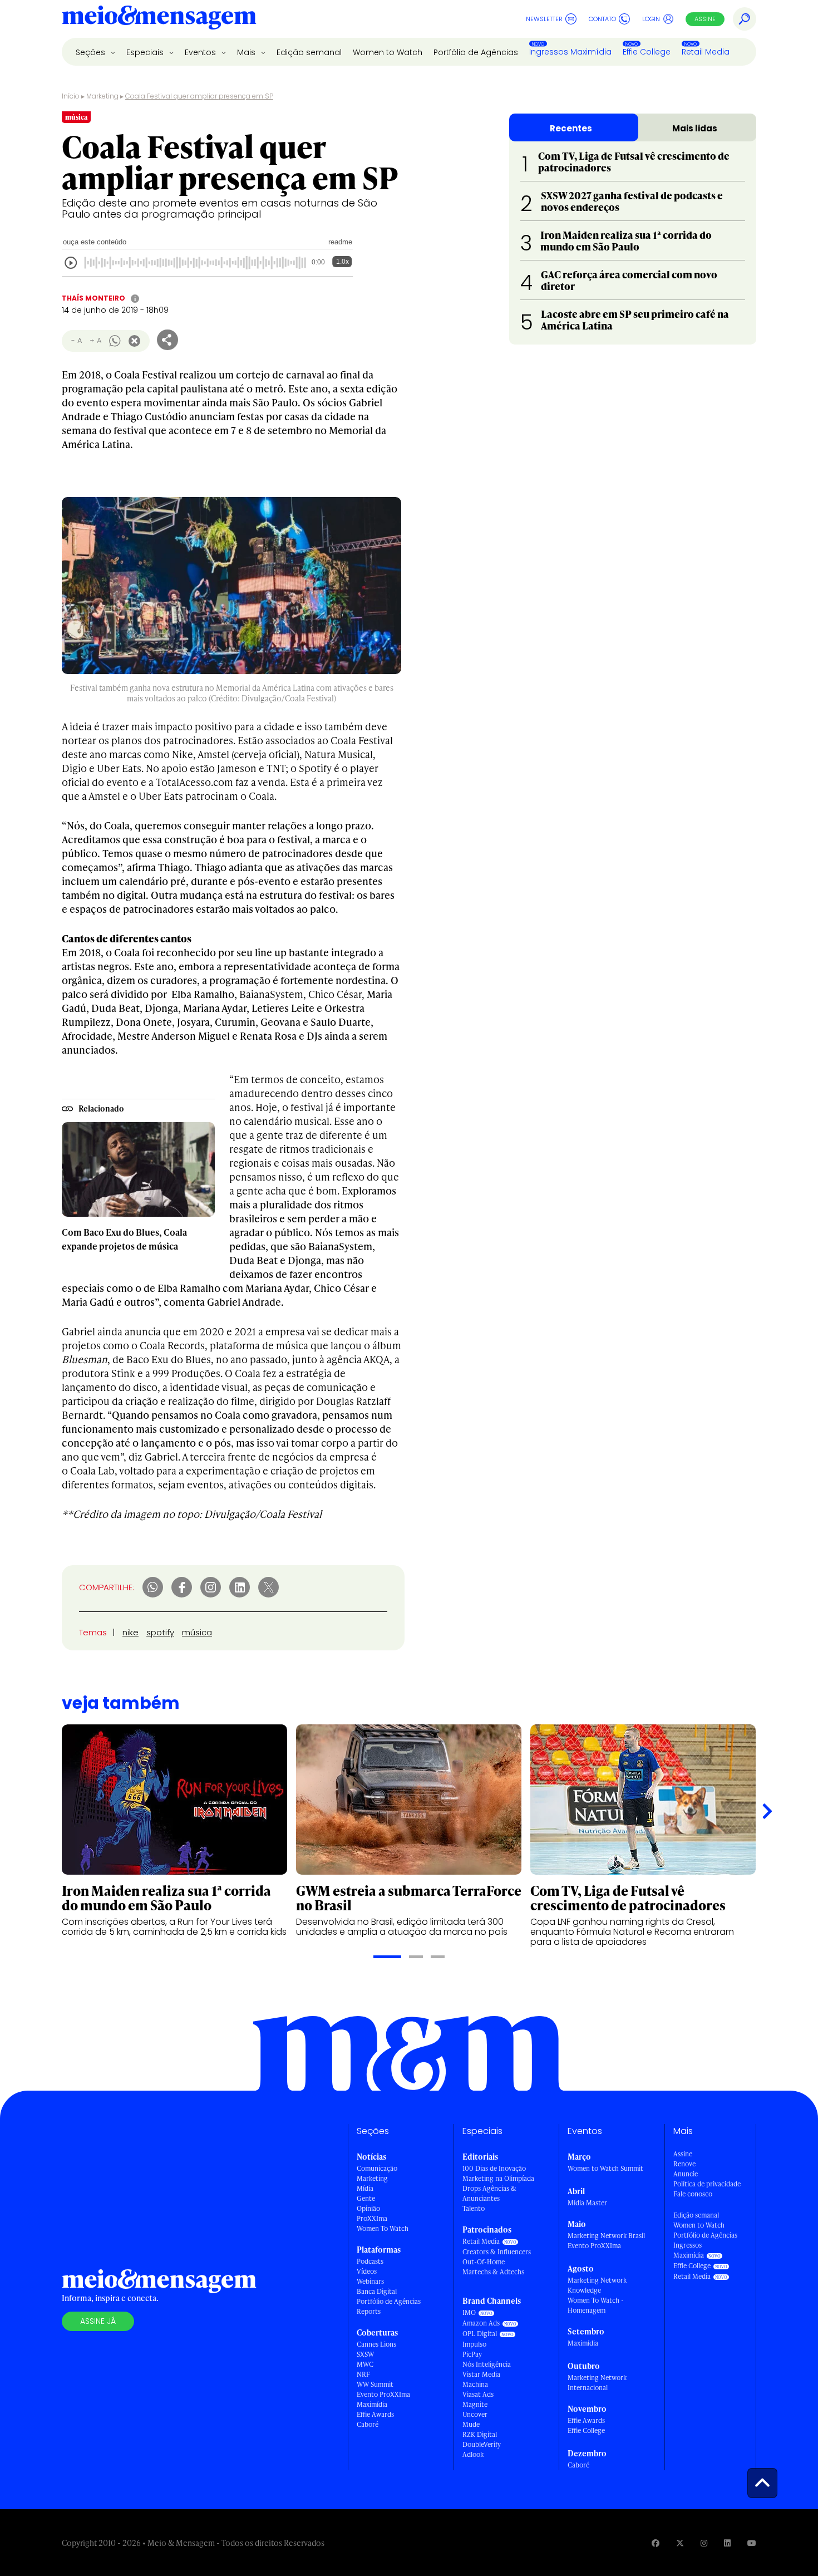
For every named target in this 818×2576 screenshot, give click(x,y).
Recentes (571, 128)
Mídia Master (587, 2203)
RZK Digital (480, 2434)
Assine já (98, 2321)
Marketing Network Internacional (597, 2383)
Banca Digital (377, 2291)
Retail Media (706, 52)
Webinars (370, 2281)
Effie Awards (375, 2414)
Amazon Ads (481, 2323)
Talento (474, 2208)
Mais (247, 52)
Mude (471, 2424)
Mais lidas (695, 128)
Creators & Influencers (497, 2252)
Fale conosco (693, 2194)
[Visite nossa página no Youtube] (752, 2543)
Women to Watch (388, 52)
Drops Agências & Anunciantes (489, 2193)
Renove (684, 2164)
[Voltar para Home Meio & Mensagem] (159, 19)
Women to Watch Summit (605, 2168)
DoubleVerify (482, 2444)
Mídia (365, 2188)
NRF (363, 2374)
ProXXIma (372, 2218)
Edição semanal (309, 52)
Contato (602, 19)
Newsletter (544, 19)
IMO (469, 2312)
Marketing (102, 96)
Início (71, 96)
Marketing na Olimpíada (498, 2178)
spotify (160, 1632)
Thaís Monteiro (93, 298)
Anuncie (686, 2174)
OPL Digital (480, 2334)
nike (130, 1632)
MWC (365, 2364)
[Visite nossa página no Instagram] (704, 2543)
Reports (369, 2311)
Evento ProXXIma (383, 2394)
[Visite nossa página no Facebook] (656, 2543)
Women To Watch (383, 2228)
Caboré (368, 2424)
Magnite (475, 2404)
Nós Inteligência (487, 2364)
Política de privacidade (707, 2184)
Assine (705, 19)
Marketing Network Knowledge (597, 2285)
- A (77, 340)
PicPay (472, 2354)
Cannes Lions (376, 2344)
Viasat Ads (478, 2394)
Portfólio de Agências (476, 52)
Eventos (201, 52)
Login (651, 19)
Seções (92, 52)
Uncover (475, 2414)
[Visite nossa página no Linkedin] (727, 2543)
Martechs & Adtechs (493, 2272)
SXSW (365, 2354)
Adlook (473, 2454)
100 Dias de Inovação (494, 2168)
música (197, 1632)
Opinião (368, 2208)
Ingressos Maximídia (570, 52)
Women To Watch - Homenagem (596, 2305)
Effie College (647, 52)
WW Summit (375, 2384)
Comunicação (377, 2168)
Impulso (474, 2344)
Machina (475, 2384)
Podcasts (370, 2261)
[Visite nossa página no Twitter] (680, 2543)
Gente (366, 2198)
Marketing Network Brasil (606, 2236)
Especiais (146, 52)
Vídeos (367, 2271)
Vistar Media (481, 2374)
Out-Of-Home (484, 2262)
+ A (95, 340)
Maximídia (372, 2404)
